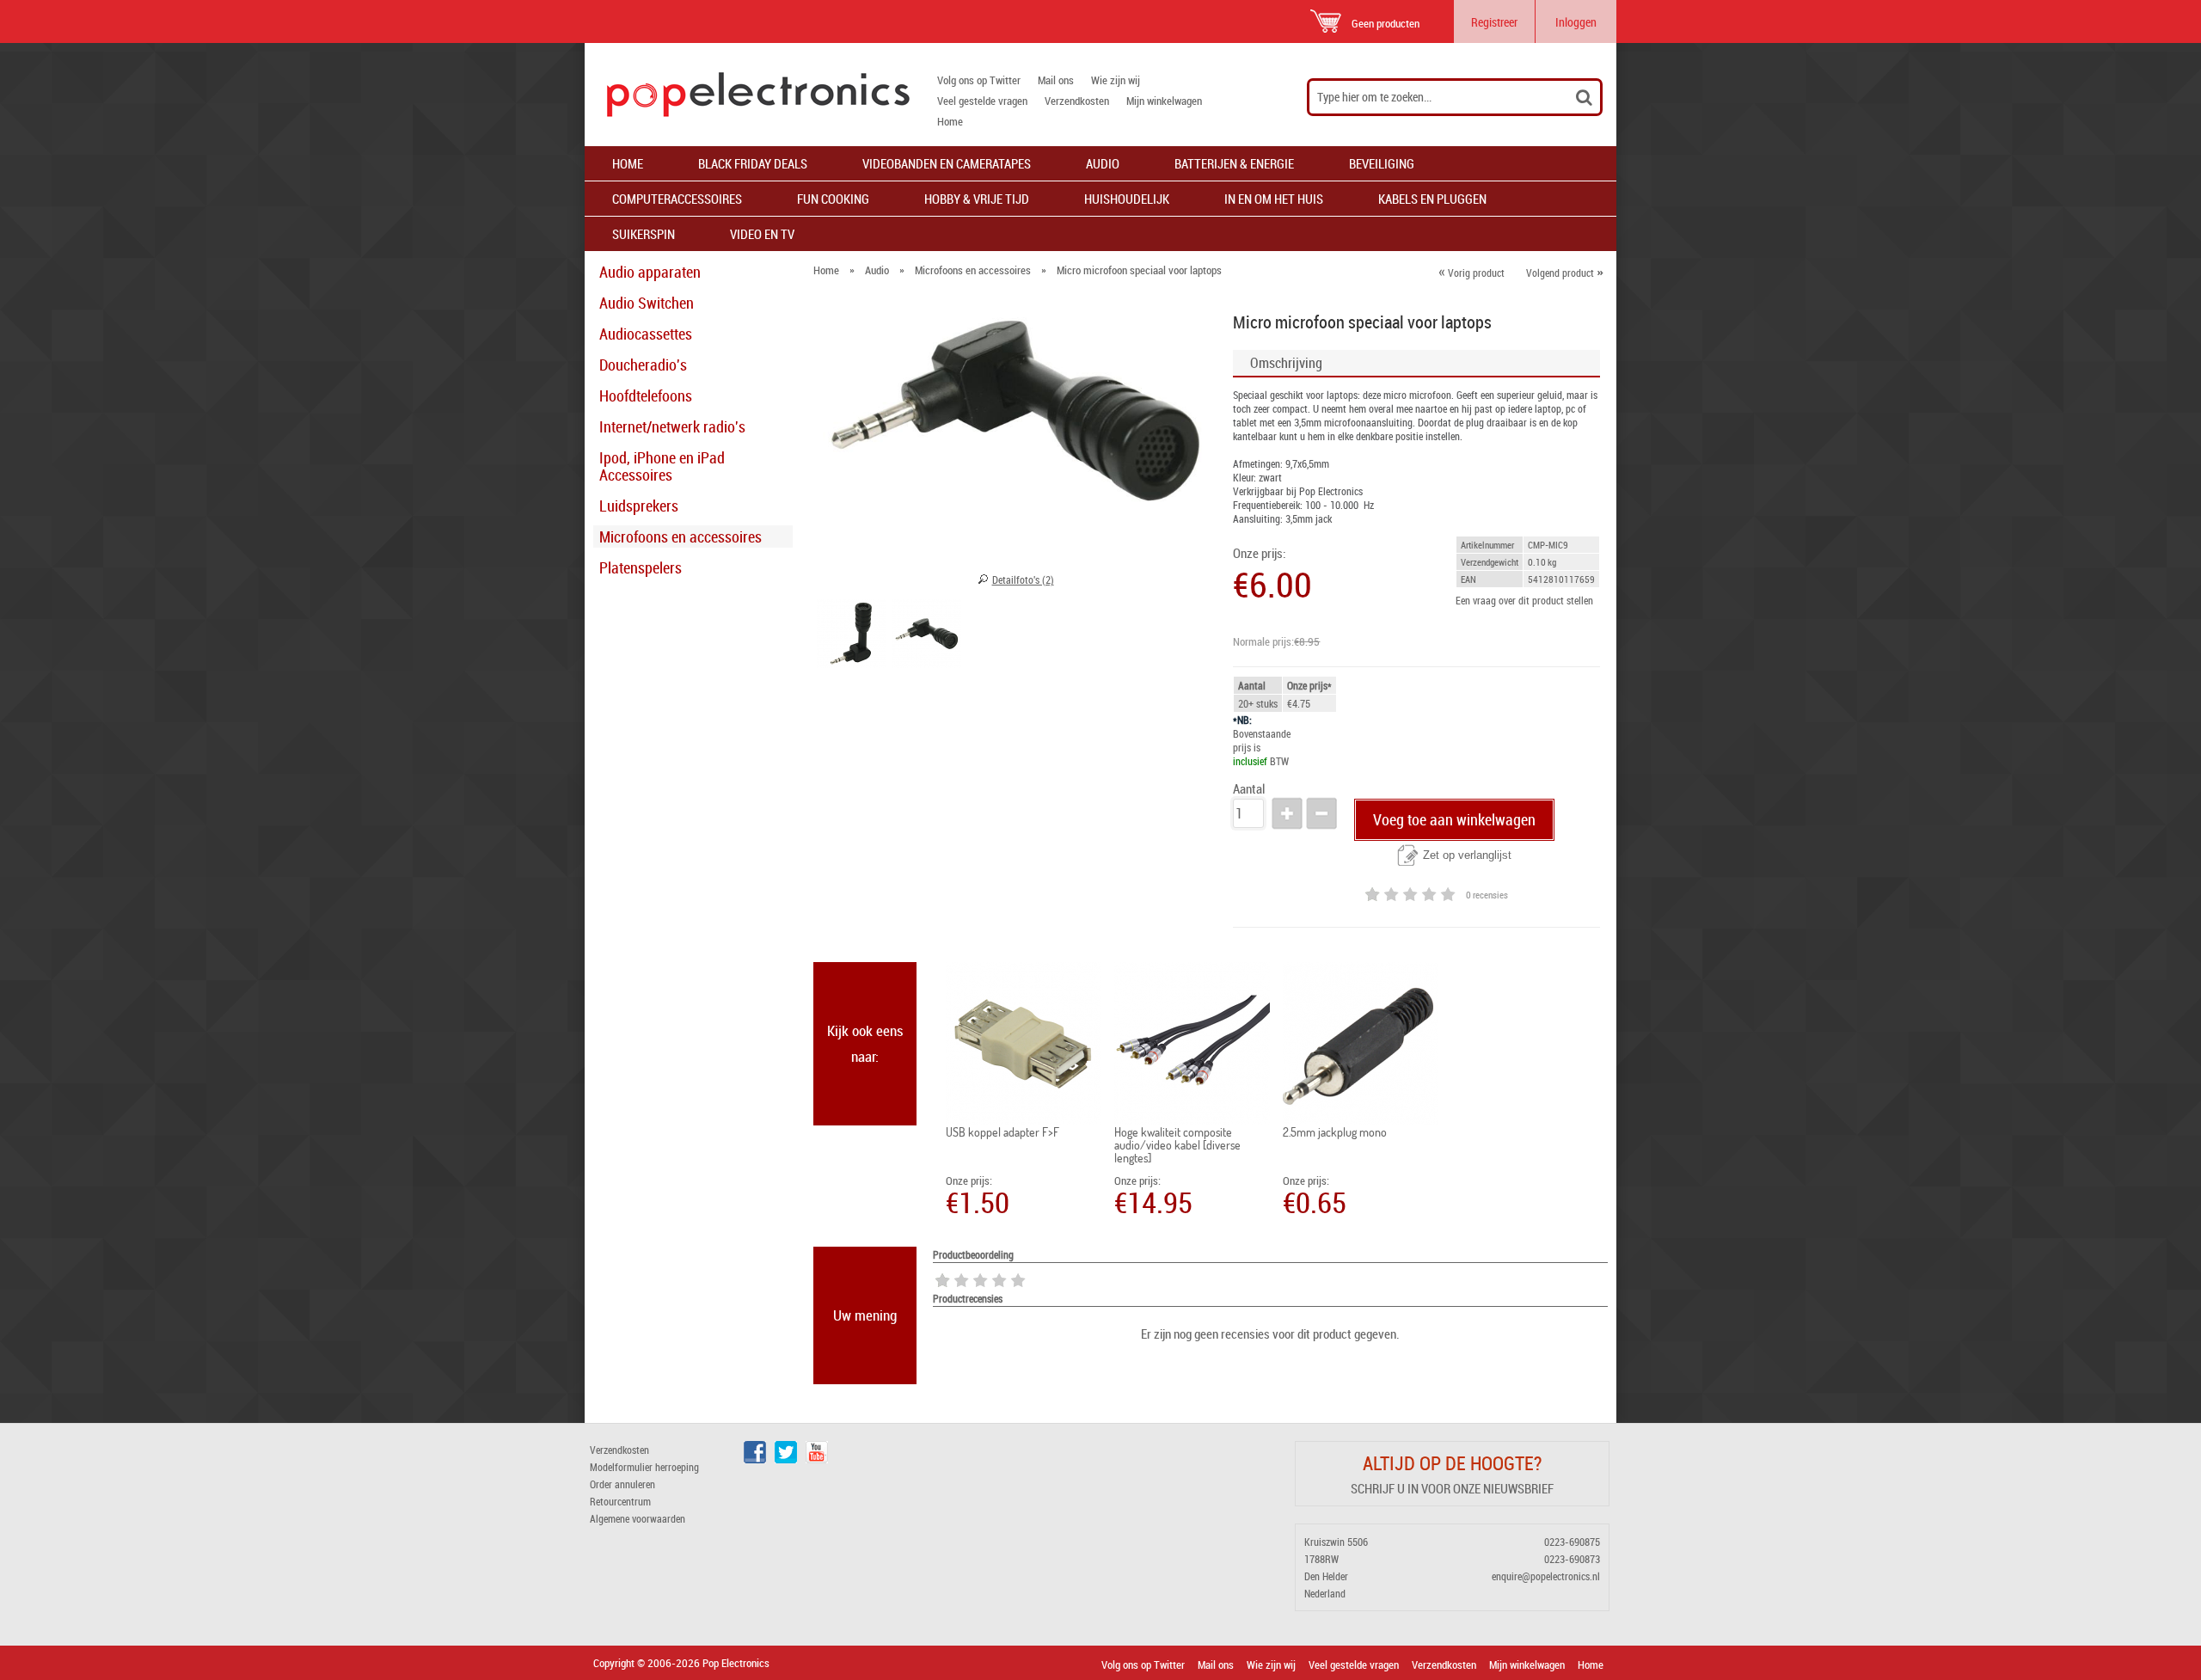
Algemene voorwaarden (638, 1518)
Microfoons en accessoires (681, 536)
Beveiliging (1382, 163)
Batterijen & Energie (1234, 163)
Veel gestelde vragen (982, 101)
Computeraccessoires (677, 199)
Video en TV (762, 234)
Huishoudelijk (1127, 199)
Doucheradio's (643, 365)
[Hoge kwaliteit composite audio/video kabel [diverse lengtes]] (1192, 1044)
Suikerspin (644, 234)
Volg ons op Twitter (979, 80)
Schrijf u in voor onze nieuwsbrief (1452, 1488)
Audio (1103, 163)
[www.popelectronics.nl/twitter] (786, 1459)
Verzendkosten (1077, 101)
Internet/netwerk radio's (672, 426)
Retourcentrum (620, 1501)
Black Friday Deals (753, 163)
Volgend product (1565, 273)
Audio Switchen (647, 303)
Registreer (1494, 22)
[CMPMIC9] (851, 636)
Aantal (1249, 789)
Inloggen (1576, 22)
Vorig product (1471, 273)
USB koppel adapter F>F (1002, 1132)
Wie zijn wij (1116, 80)
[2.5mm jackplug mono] (1361, 1044)
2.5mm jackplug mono (1335, 1132)
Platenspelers (641, 567)
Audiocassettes (646, 334)
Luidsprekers (639, 506)
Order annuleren (622, 1484)
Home (950, 121)
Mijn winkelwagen (1164, 101)
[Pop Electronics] (747, 95)
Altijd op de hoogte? (1452, 1463)
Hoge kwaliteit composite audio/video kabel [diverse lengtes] (1177, 1145)
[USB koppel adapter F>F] (1024, 1044)
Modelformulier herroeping (644, 1467)
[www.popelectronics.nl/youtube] (817, 1459)
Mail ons (1056, 80)
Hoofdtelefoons (646, 395)
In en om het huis (1274, 199)
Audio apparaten (650, 272)
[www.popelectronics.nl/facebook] (755, 1459)
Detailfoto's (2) (1023, 579)
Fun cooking (833, 199)
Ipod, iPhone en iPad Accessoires (662, 466)
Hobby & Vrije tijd (977, 199)
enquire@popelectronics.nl (1546, 1576)
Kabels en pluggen (1432, 199)
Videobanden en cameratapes (947, 163)
